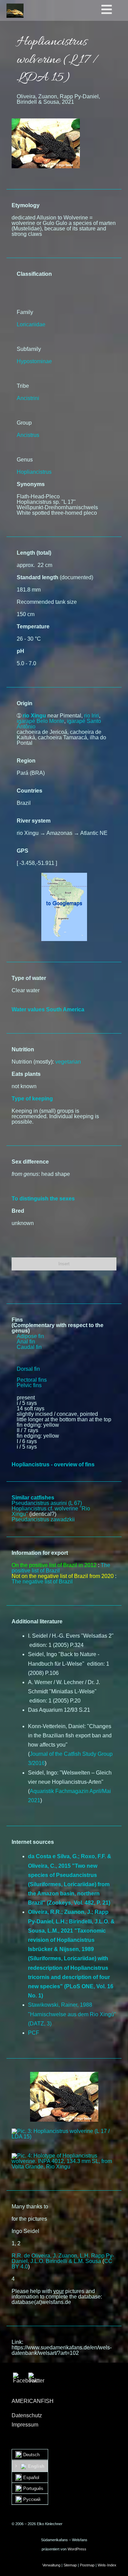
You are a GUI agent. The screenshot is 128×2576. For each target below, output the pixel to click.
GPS (23, 851)
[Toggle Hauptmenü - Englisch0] (113, 10)
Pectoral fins (32, 1380)
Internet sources (33, 1842)
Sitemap (70, 2565)
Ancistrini (28, 398)
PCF (34, 2033)
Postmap (87, 2565)
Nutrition (23, 1049)
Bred (18, 1211)
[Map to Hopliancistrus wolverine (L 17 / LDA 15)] (64, 875)
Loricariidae (31, 324)
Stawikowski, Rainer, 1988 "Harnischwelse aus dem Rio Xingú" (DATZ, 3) (72, 2014)
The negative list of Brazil (42, 1582)
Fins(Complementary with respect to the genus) (58, 1325)
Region (26, 761)
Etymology (26, 205)
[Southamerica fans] (15, 11)
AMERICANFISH (33, 2401)
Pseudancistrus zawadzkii (43, 1519)
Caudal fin (29, 1347)
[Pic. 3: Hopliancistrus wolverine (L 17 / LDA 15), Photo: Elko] (64, 2134)
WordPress (77, 2549)
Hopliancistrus (34, 472)
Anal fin (26, 1342)
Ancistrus (28, 435)
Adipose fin (30, 1336)
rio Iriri (91, 716)
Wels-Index (107, 2565)
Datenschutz (27, 2415)
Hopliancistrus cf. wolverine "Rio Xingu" (51, 1511)
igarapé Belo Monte (40, 721)
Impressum (25, 2425)
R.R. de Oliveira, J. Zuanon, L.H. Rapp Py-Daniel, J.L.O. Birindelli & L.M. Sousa (63, 2258)
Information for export (40, 1553)
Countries (30, 791)
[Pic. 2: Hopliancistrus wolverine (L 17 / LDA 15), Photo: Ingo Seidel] (64, 2097)
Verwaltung (51, 2565)
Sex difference (30, 1162)
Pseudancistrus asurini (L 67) (47, 1503)
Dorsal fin (28, 1369)
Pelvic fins (29, 1385)
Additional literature (37, 1621)
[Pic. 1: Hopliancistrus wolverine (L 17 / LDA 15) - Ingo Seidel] (46, 121)
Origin (25, 703)
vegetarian (68, 1062)
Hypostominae (34, 361)
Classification (34, 274)
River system (34, 821)
